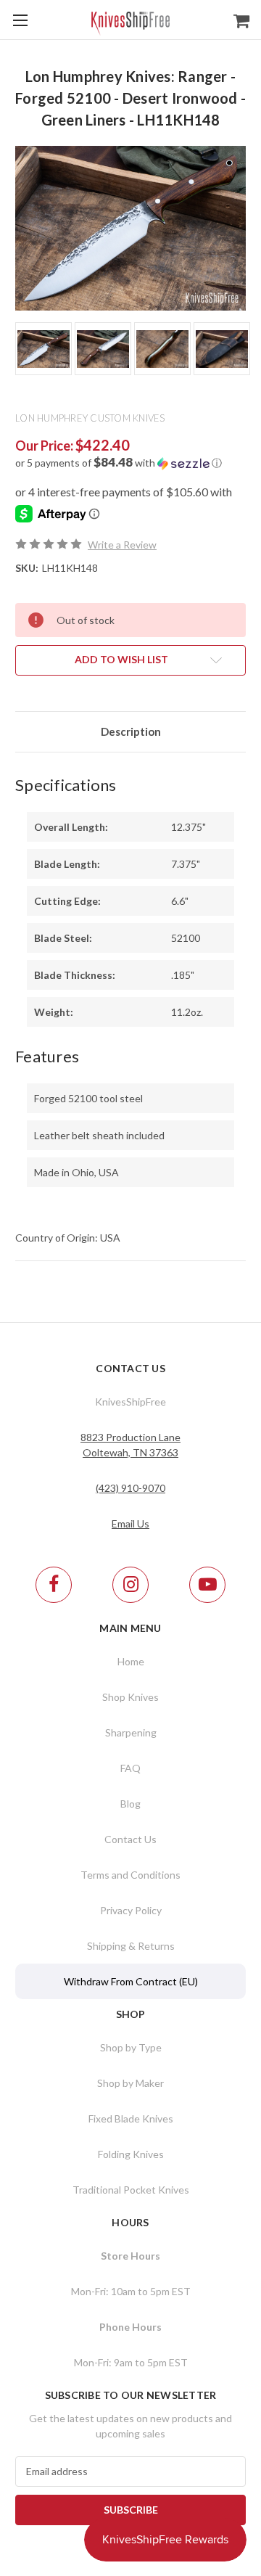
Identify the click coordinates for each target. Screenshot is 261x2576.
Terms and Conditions (130, 1875)
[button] (130, 463)
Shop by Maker (130, 2083)
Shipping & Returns (131, 1946)
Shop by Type (131, 2047)
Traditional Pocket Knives (131, 2190)
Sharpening (131, 1732)
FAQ (130, 1768)
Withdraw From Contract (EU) (131, 1981)
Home (131, 1661)
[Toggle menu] (20, 20)
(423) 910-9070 (130, 1488)
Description (131, 731)
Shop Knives (130, 1697)
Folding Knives (131, 2154)
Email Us (130, 1523)
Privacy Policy (131, 1910)
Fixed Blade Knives (131, 2118)
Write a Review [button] (122, 545)
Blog (130, 1804)
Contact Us (130, 1839)
